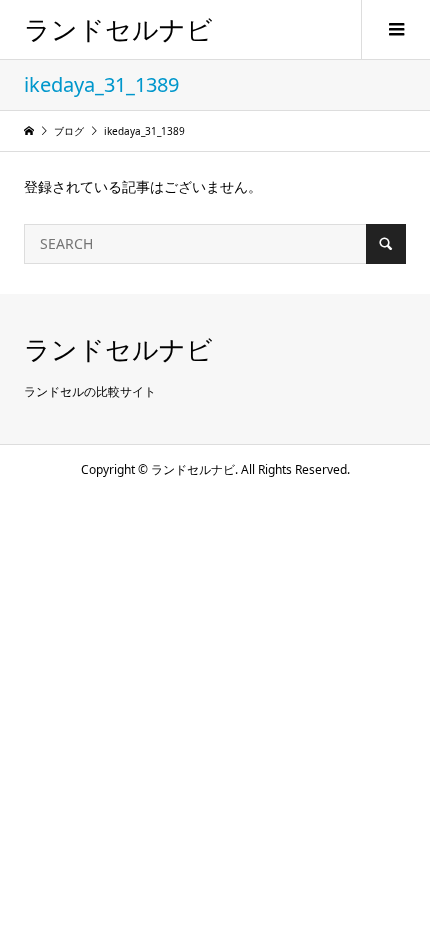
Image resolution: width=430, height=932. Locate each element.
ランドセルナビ (118, 29)
